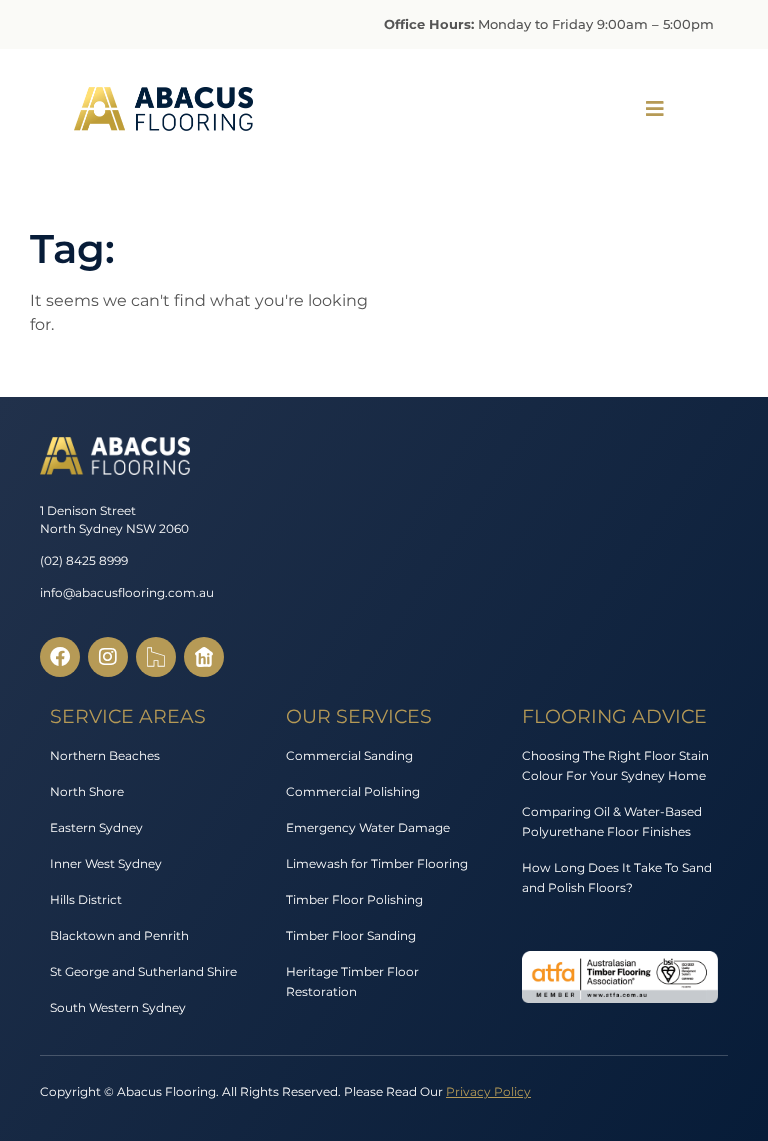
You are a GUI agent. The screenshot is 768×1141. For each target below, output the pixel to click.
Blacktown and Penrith (119, 935)
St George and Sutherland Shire (143, 971)
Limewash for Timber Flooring (377, 863)
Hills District (86, 899)
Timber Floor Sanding (351, 935)
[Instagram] (108, 657)
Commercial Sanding (349, 755)
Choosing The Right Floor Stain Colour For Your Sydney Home (615, 765)
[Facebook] (60, 657)
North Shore (87, 791)
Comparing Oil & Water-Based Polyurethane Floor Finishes (612, 821)
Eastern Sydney (96, 827)
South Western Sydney (118, 1007)
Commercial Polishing (353, 791)
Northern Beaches (105, 755)
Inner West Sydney (106, 863)
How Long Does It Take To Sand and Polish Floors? (617, 877)
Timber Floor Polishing (354, 899)
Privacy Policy (488, 1091)
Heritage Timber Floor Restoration (352, 981)
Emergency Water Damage (368, 827)
